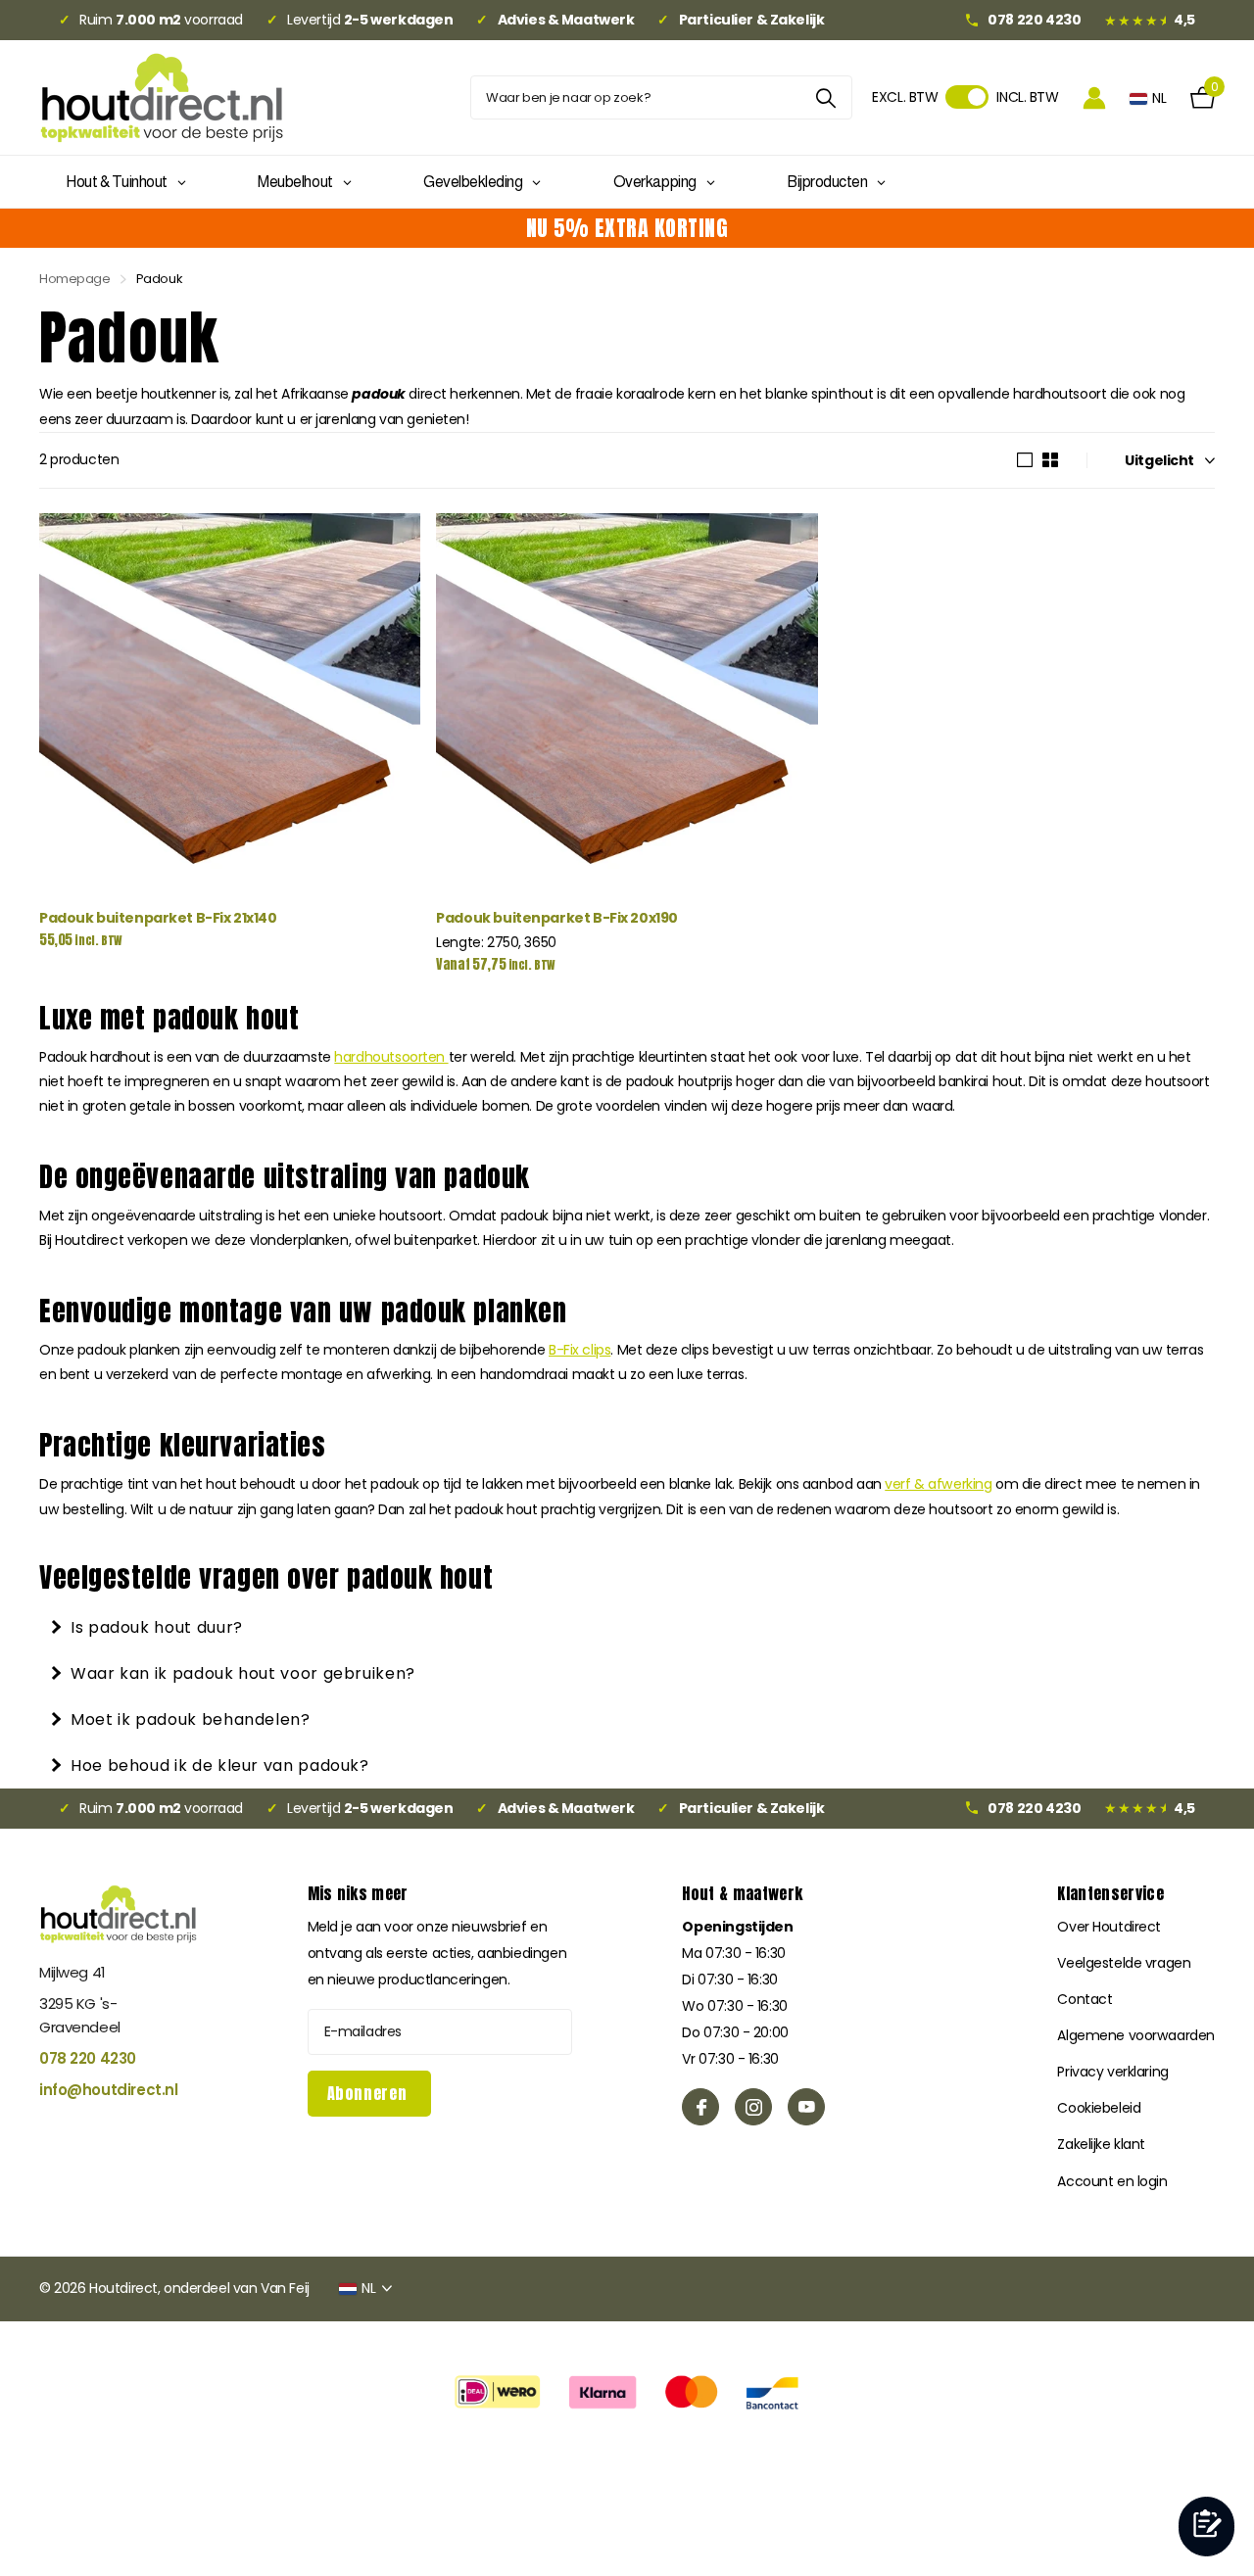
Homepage (75, 279)
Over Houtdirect (1109, 1927)
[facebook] (700, 2107)
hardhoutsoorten (391, 1057)
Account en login (1112, 2181)
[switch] (967, 97)
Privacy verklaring (1112, 2072)
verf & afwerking (938, 1484)
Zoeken (825, 97)
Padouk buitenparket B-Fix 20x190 (557, 918)
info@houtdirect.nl (108, 2090)
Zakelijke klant (1101, 2144)
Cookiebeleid (1099, 2108)
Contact (1085, 1999)
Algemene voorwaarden (1136, 2035)
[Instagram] (753, 2107)
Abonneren (369, 2093)
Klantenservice (1110, 1893)
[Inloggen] (1094, 97)
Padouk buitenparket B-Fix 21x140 (158, 918)
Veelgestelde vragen (1124, 1963)
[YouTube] (806, 2107)
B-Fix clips (579, 1350)
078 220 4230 (88, 2058)
